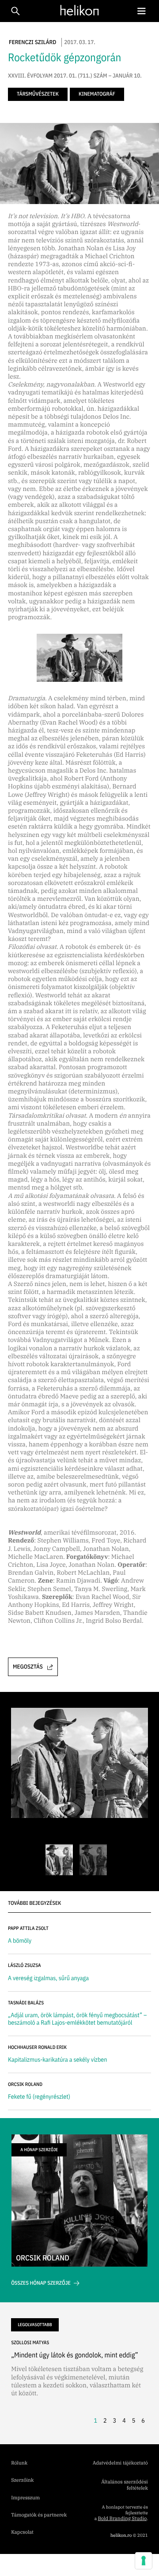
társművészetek (38, 94)
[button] (141, 11)
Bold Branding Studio (122, 2519)
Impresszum (25, 2498)
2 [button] (105, 2420)
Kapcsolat (22, 2532)
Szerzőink (22, 2480)
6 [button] (143, 2420)
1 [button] (95, 2420)
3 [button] (115, 2420)
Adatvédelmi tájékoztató (120, 2463)
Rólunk (19, 2463)
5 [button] (134, 2420)
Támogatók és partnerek (39, 2515)
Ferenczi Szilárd (32, 42)
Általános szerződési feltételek (125, 2485)
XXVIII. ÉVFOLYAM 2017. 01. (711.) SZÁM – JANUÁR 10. (75, 76)
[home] (77, 10)
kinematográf (97, 94)
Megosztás (28, 1667)
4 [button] (124, 2420)
